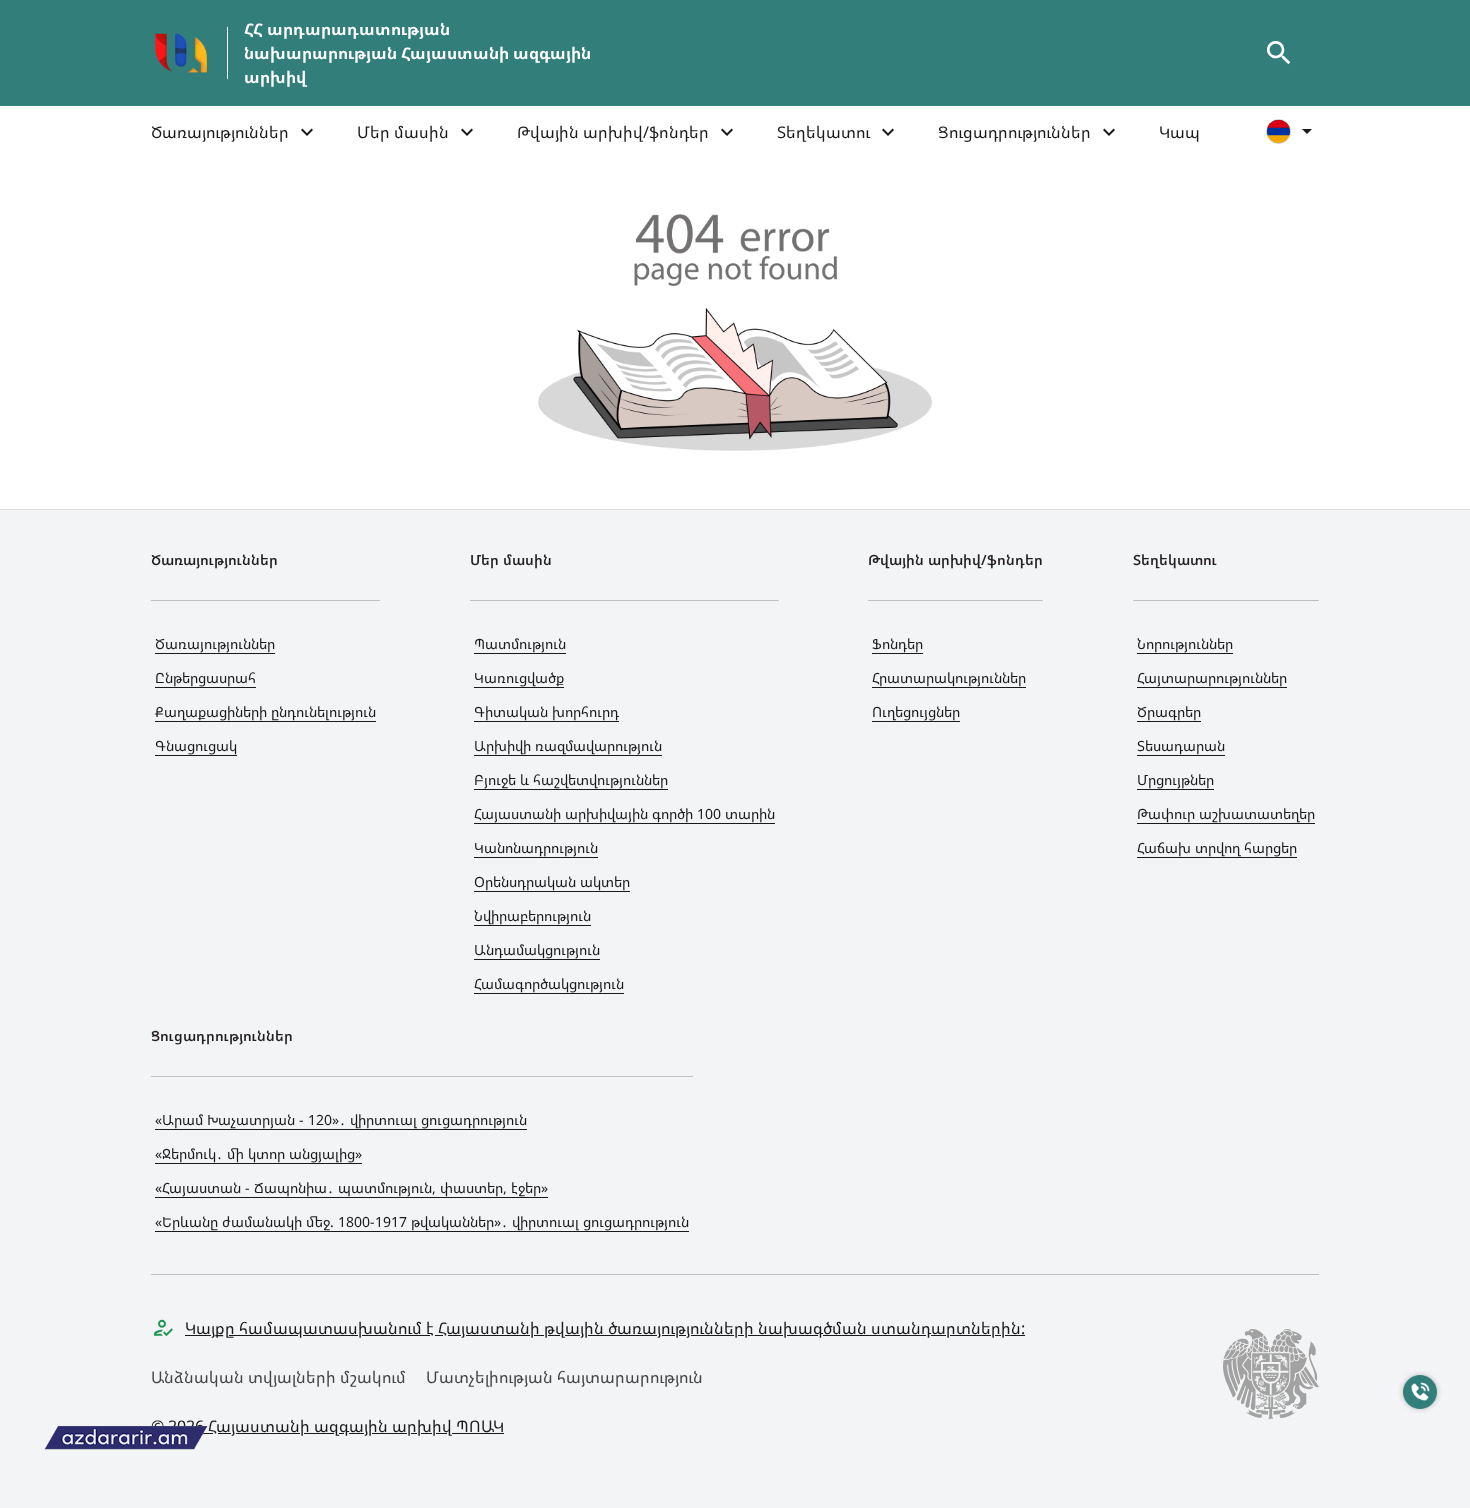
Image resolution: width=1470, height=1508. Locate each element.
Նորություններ (1185, 643)
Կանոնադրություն (536, 847)
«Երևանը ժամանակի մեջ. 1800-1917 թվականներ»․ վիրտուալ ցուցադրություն (422, 1221)
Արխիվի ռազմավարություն (568, 745)
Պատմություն (520, 643)
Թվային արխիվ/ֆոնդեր (613, 132)
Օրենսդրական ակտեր (552, 881)
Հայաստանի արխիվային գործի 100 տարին (624, 813)
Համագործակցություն (549, 983)
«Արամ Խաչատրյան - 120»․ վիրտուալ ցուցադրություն (341, 1119)
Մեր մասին (403, 132)
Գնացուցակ (196, 745)
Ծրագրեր (1169, 711)
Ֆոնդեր (897, 643)
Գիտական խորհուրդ (546, 711)
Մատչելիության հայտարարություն (564, 1377)
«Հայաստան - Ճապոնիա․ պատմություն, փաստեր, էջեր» (351, 1187)
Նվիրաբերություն (532, 915)
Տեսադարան (1181, 745)
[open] (1279, 53)
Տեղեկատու (823, 132)
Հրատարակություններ (949, 677)
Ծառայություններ (220, 132)
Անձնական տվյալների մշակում (278, 1377)
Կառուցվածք (519, 677)
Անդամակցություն (537, 949)
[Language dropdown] (1292, 131)
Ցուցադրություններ (1014, 132)
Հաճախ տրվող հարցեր (1217, 847)
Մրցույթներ (1175, 779)
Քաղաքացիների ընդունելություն (265, 711)
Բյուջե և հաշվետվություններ (571, 779)
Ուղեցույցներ (916, 711)
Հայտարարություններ (1212, 677)
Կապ (1179, 132)
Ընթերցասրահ (205, 677)
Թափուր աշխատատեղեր (1226, 813)
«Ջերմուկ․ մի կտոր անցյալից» (258, 1153)
